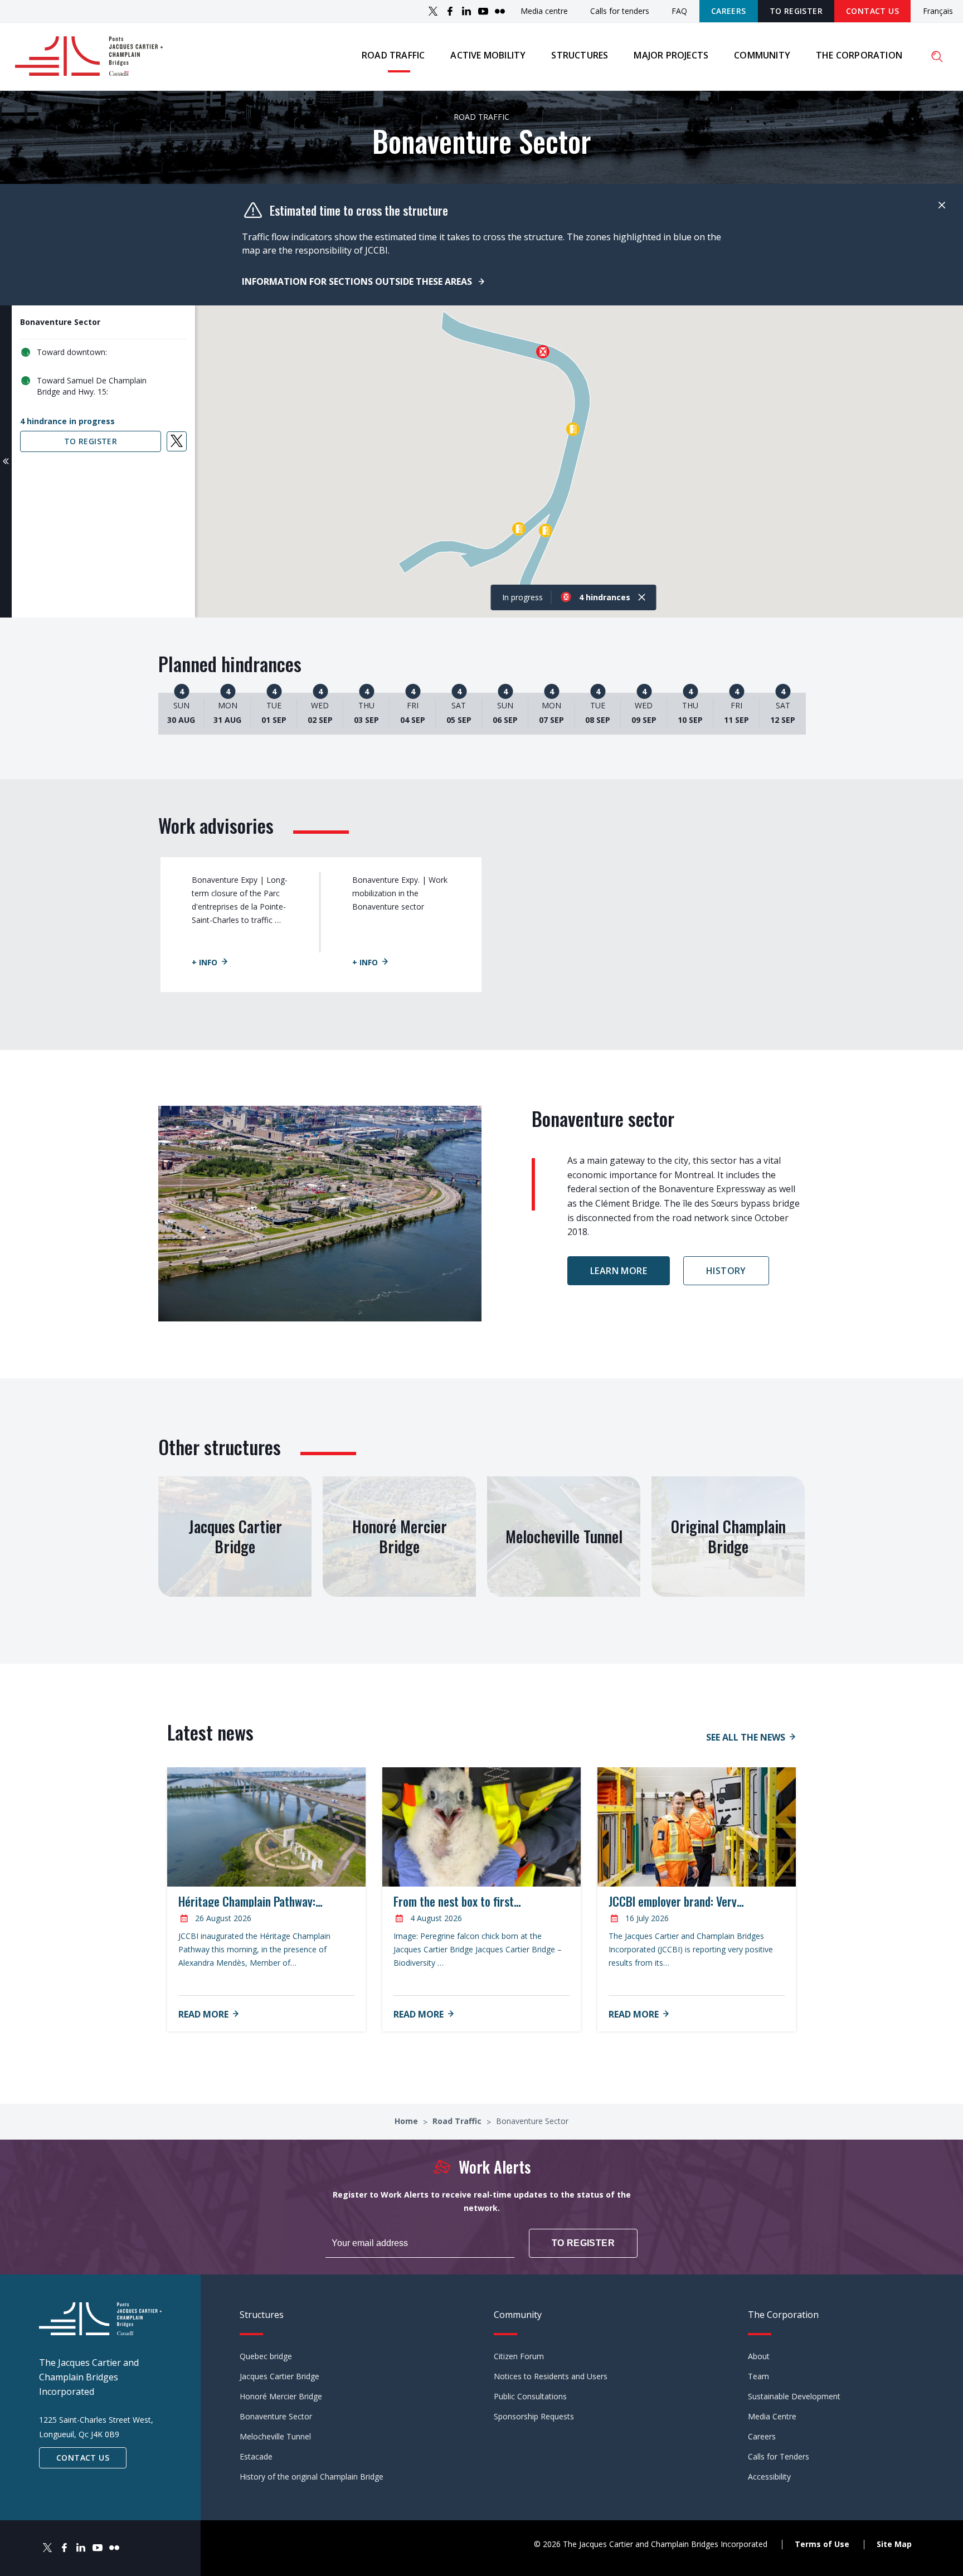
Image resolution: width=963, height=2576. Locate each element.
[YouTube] (483, 11)
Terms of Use (822, 2544)
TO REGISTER (796, 11)
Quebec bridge (266, 2356)
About (759, 2356)
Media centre (544, 11)
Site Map (894, 2544)
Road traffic (393, 55)
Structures (580, 55)
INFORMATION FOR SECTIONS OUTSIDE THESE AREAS (358, 281)
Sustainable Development (794, 2396)
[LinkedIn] (466, 11)
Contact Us (872, 11)
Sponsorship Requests (534, 2416)
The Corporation (859, 55)
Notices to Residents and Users (551, 2376)
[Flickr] (500, 11)
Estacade (256, 2456)
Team (758, 2376)
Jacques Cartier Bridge (279, 2376)
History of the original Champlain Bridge (312, 2477)
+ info (205, 962)
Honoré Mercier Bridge (281, 2396)
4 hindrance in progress (67, 421)
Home (407, 2121)
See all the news (746, 1737)
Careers (729, 11)
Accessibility (769, 2477)
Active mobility (488, 55)
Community (762, 55)
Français (938, 11)
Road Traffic (458, 2121)
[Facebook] (450, 11)
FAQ (679, 11)
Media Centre (772, 2416)
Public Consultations (530, 2396)
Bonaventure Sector (276, 2416)
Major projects (671, 55)
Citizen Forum (519, 2356)
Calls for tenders (620, 11)
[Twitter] (433, 11)
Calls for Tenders (779, 2456)
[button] (543, 352)
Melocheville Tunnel (275, 2436)
